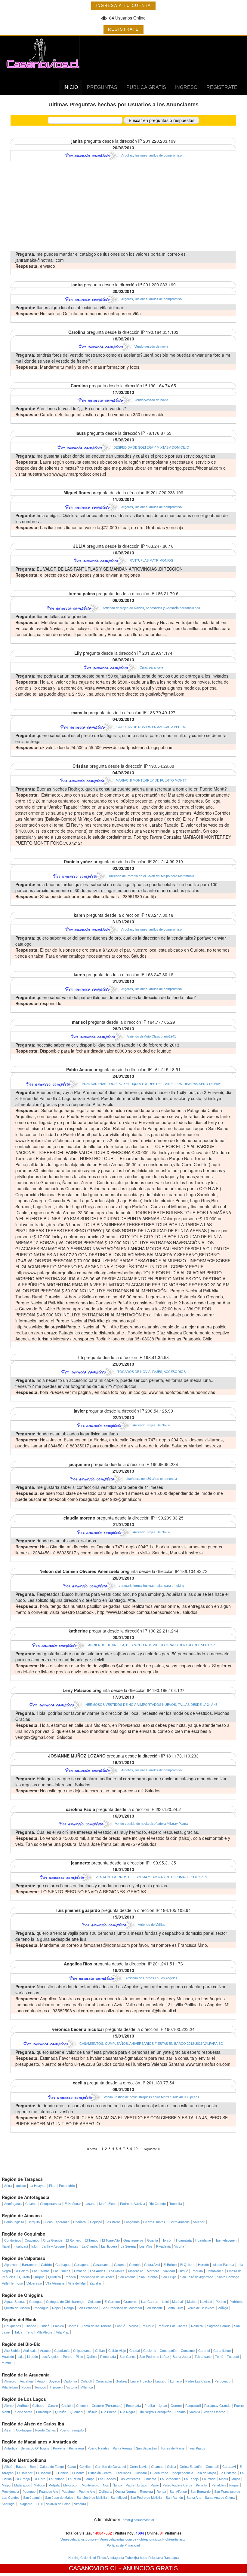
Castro (53, 2406)
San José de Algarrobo (197, 2277)
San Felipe (169, 2277)
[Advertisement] (123, 206)
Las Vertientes (130, 2479)
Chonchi (82, 2406)
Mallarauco (22, 2485)
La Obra (39, 2479)
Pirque (234, 2485)
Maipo (236, 2479)
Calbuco (38, 2406)
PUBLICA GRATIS (146, 87)
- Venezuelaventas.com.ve (116, 2539)
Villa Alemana (55, 2283)
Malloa (192, 2302)
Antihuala (30, 2351)
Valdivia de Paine (58, 2504)
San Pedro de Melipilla (146, 2498)
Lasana (90, 2204)
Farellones (123, 2473)
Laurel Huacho (141, 2381)
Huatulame (203, 2240)
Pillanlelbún (10, 2387)
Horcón (167, 2240)
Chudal (134, 2351)
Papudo (197, 2271)
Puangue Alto (49, 2492)
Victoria (72, 2387)
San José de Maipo (59, 2498)
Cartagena (82, 2265)
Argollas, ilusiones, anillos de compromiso (151, 155)
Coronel (204, 2351)
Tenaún (180, 2412)
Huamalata (184, 2240)
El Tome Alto (111, 2240)
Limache (80, 2271)
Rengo (69, 2308)
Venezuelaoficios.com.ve (79, 2539)
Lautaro (161, 2381)
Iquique (21, 2186)
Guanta (153, 2240)
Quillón (92, 2357)
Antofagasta (13, 2204)
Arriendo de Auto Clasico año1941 (151, 1036)
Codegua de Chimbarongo (65, 2302)
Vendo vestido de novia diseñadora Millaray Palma (151, 1824)
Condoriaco (13, 2240)
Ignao (163, 2406)
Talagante (25, 2504)
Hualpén (8, 2357)
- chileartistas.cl (174, 2539)
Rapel (56, 2308)
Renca (161, 2492)
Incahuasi (21, 2246)
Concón (135, 2265)
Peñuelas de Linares (173, 2326)
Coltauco (94, 2302)
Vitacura (80, 2504)
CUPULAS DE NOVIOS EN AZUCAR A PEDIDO (151, 727)
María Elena (108, 2204)
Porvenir (59, 2448)
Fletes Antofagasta (110, 2558)
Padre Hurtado (136, 2485)
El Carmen (112, 2302)
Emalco (58, 2326)
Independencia (182, 2473)
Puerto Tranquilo (72, 2430)
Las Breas (113, 2222)
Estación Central (100, 2473)
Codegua (36, 2302)
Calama (31, 2204)
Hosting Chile (78, 2558)
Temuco (40, 2387)
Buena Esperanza (56, 2222)
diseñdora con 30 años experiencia (151, 1479)
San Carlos (128, 2357)
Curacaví (229, 2467)
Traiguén (56, 2387)
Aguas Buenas (15, 2302)
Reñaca (70, 2277)
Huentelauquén (225, 2240)
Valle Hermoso (12, 2283)
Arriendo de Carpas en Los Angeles (151, 1978)
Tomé (219, 2357)
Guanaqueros (133, 2240)
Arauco (45, 2351)
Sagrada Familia (219, 2326)
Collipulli (86, 2381)
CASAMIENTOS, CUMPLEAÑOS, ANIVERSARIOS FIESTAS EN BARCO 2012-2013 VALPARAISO (151, 2044)
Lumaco (176, 2381)
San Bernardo (201, 2492)
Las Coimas (41, 2271)
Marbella (153, 2271)
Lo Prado (209, 2479)
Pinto (79, 2357)
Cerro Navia (139, 2467)
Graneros (130, 2302)
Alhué (8, 2467)
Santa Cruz (175, 2308)
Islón (35, 2246)
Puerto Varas (23, 2412)
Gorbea (121, 2381)
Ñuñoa (117, 2485)
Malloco (39, 2485)
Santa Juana (182, 2357)
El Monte (78, 2473)
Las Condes (107, 2479)
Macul (223, 2479)
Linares (73, 2326)
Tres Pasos (197, 2448)
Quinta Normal (126, 2492)
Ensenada (133, 2406)
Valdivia (195, 2412)
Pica (52, 2186)
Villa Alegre (45, 2332)
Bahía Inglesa (14, 2222)
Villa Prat (62, 2332)
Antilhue (23, 2406)
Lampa (90, 2479)
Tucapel (233, 2357)
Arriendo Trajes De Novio (151, 1425)
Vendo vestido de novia (151, 346)
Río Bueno (109, 2412)
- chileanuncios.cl (149, 2539)
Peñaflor (202, 2485)
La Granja (23, 2479)
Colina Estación (191, 2467)
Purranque (44, 2412)
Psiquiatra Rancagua (164, 2558)
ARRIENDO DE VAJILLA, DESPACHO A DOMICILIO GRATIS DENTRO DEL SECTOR (151, 1645)
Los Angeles (50, 2357)
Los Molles (117, 2271)
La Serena (128, 2246)
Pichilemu (236, 2302)
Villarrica (87, 2387)
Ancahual (27, 2381)
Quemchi (76, 2412)
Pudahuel (68, 2492)
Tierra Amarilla (179, 2222)
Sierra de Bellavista (201, 2308)
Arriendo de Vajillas (151, 1925)
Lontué (120, 2326)
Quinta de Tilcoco (17, 2308)
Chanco (30, 2326)
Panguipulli (193, 2406)
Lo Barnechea (170, 2479)
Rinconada (108, 2357)
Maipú (6, 2485)
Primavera (76, 2448)
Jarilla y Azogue (53, 2246)
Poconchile (67, 2186)
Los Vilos (146, 2246)
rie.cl (92, 2558)
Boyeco (54, 2381)
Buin (33, 2467)
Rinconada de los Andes (97, 2277)
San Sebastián (147, 2448)
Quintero (54, 2277)
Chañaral (80, 2222)
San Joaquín (32, 2498)
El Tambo (92, 2240)
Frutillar (150, 2406)
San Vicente (154, 2308)
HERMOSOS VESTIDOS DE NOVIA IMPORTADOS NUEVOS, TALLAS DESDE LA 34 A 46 (151, 1705)
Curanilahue (222, 2351)
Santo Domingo (228, 2277)
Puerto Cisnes (46, 2430)
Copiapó (96, 2222)
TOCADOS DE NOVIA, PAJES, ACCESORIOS (151, 1372)
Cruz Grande (53, 2240)
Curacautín (104, 2381)
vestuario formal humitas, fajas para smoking (151, 1586)
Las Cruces (62, 2271)
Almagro (10, 2381)
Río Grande (157, 2204)
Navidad (169, 2271)
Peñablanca (215, 2271)
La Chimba (90, 2246)
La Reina (74, 2479)
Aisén (8, 2430)
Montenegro (91, 2485)
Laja (20, 2357)
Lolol (165, 2302)
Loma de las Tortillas (97, 2326)
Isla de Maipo (206, 2473)
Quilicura (105, 2492)
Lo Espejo (191, 2479)
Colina (171, 2467)
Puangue (29, 2492)
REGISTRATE (123, 29)
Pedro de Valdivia (133, 2204)
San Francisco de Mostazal (122, 2308)
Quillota (24, 2277)
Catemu (120, 2265)
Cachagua (63, 2265)
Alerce (9, 2406)
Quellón (61, 2412)
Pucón (26, 2387)
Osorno (176, 2406)
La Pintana (57, 2479)
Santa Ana (194, 2498)
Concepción (168, 2351)
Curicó (45, 2326)
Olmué (183, 2271)
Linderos (150, 2479)
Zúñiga (223, 2308)
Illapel (6, 2246)
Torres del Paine (173, 2448)
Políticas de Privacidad (123, 2545)
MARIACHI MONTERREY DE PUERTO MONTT (151, 780)
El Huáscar (73, 2204)
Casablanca (102, 2265)
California (70, 2381)
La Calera (22, 2271)
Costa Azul (152, 2265)
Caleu (72, 2467)
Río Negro (128, 2412)
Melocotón (71, 2485)
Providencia (10, 2492)
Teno (29, 2332)
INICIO (71, 87)
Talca (18, 2332)
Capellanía (62, 2351)
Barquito (34, 2222)
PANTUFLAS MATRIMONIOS (151, 560)
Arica (8, 2186)
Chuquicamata (51, 2204)
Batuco (21, 2467)
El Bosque (43, 2473)
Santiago (8, 2504)
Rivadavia (163, 2246)
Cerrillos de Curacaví (111, 2467)
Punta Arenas (123, 2448)
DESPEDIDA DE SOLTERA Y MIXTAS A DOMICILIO (151, 447)
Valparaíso (34, 2283)
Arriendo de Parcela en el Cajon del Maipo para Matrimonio (151, 876)
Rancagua (41, 2308)
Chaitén (67, 2406)
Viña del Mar (77, 2283)
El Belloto (170, 2265)
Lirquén (32, 2357)
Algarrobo (11, 2265)
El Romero (74, 2240)
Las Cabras (150, 2302)
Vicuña (179, 2246)
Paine (155, 2485)
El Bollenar (25, 2473)
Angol (41, 2381)
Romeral (197, 2326)
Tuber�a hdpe (136, 2558)
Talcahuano (203, 2357)
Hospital (141, 2473)
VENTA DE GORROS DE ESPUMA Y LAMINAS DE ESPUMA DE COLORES (151, 1877)
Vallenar (199, 2222)
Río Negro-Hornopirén (155, 2412)
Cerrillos (85, 2467)
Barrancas (30, 2265)
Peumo (221, 2302)
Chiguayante (82, 2351)
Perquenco (222, 2381)
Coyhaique (24, 2430)
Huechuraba (159, 2473)
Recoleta (146, 2492)
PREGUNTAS (102, 87)
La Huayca (37, 2186)
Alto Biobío (12, 2351)
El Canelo (61, 2473)
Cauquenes (13, 2326)
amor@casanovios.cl (138, 2520)
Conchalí (212, 2467)
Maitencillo (136, 2271)
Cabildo (46, 2265)
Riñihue (92, 2412)
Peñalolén (219, 2485)
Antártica (11, 2448)
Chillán (100, 2351)
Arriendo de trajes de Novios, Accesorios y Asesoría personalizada (151, 608)
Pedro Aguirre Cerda (177, 2485)
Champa (157, 2467)
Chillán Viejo (117, 2351)
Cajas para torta (151, 667)
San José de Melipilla (92, 2498)
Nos (106, 2485)
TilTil (39, 2504)
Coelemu (150, 2351)
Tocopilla (176, 2204)
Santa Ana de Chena (220, 2498)
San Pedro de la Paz (154, 2357)
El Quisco (187, 2265)
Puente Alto (87, 2492)
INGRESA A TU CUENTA (123, 6)
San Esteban (148, 2277)
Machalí (178, 2302)
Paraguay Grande (217, 2406)
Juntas (73, 2246)
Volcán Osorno (215, 2412)
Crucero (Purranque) (107, 2406)
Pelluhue (148, 2326)
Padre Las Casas (198, 2381)
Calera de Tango (52, 2467)
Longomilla (132, 2222)
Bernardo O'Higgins (35, 2448)
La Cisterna (228, 2473)
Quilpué (39, 2277)
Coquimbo (32, 2240)
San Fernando (88, 2308)
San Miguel (119, 2498)
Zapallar (96, 2283)
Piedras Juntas (154, 2222)
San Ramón (174, 2498)
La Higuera (109, 2246)
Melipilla (54, 2485)
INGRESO (186, 87)
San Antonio (127, 2277)
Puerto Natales (98, 2448)
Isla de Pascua (223, 2265)
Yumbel (7, 2363)
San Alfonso (178, 2492)
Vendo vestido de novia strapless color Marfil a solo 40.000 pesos (151, 2097)
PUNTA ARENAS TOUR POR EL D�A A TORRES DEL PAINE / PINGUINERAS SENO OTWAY (151, 1084)
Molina (133, 2326)
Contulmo (188, 2351)
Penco (68, 2357)
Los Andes (98, 2271)
